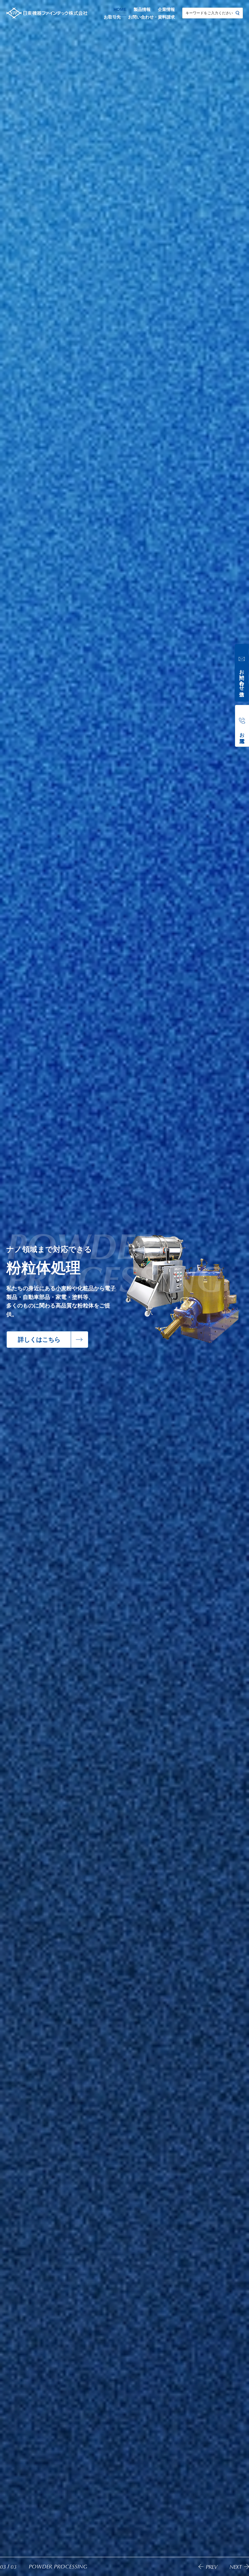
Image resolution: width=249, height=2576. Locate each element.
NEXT (236, 2567)
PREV (212, 2567)
